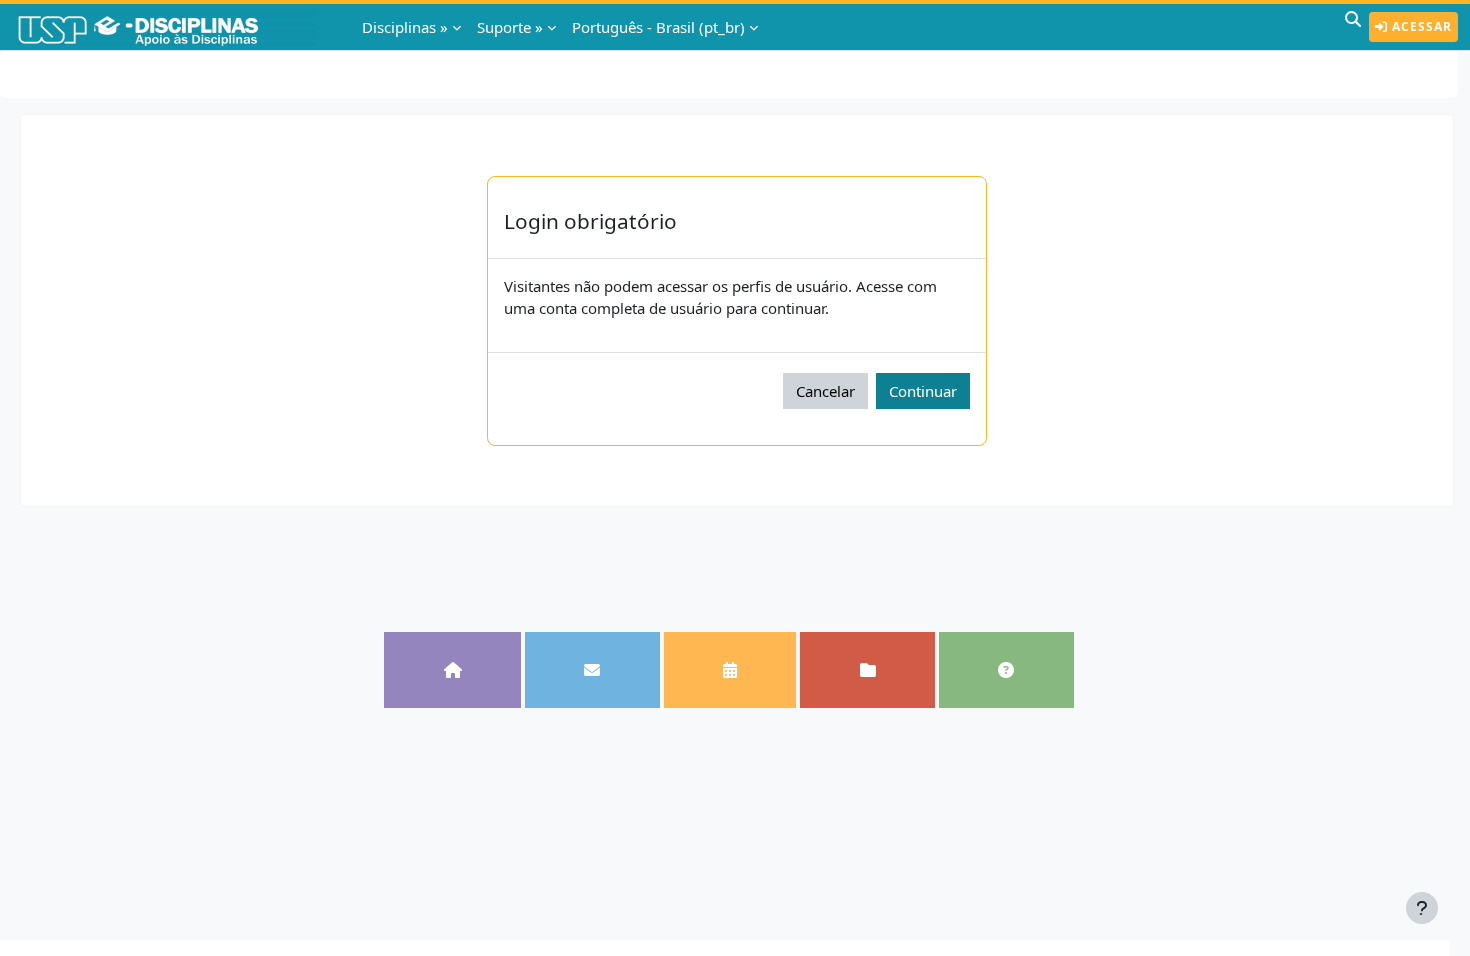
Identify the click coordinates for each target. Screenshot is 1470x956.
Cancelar (825, 391)
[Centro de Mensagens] (592, 670)
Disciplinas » (405, 27)
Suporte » (510, 27)
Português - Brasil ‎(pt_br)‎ (658, 27)
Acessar (1420, 26)
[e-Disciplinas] (168, 27)
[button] (1353, 27)
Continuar (923, 391)
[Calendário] (730, 670)
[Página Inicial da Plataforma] (452, 670)
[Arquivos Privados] (867, 670)
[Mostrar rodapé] (1422, 908)
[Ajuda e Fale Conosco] (1006, 670)
